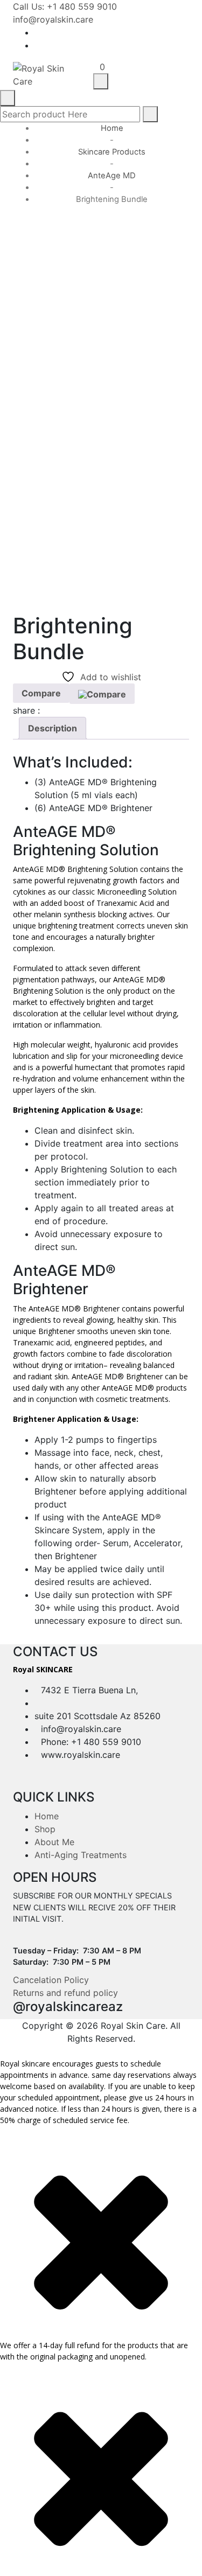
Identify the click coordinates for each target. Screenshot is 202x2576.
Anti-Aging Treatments (81, 1855)
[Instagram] (186, 45)
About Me (54, 1842)
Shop (45, 1829)
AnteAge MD (112, 176)
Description (53, 728)
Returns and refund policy (65, 1993)
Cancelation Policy (51, 1980)
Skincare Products (112, 152)
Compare (41, 693)
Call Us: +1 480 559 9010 (65, 6)
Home (112, 128)
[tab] (53, 728)
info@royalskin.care (53, 19)
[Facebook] (186, 32)
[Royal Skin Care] (45, 74)
